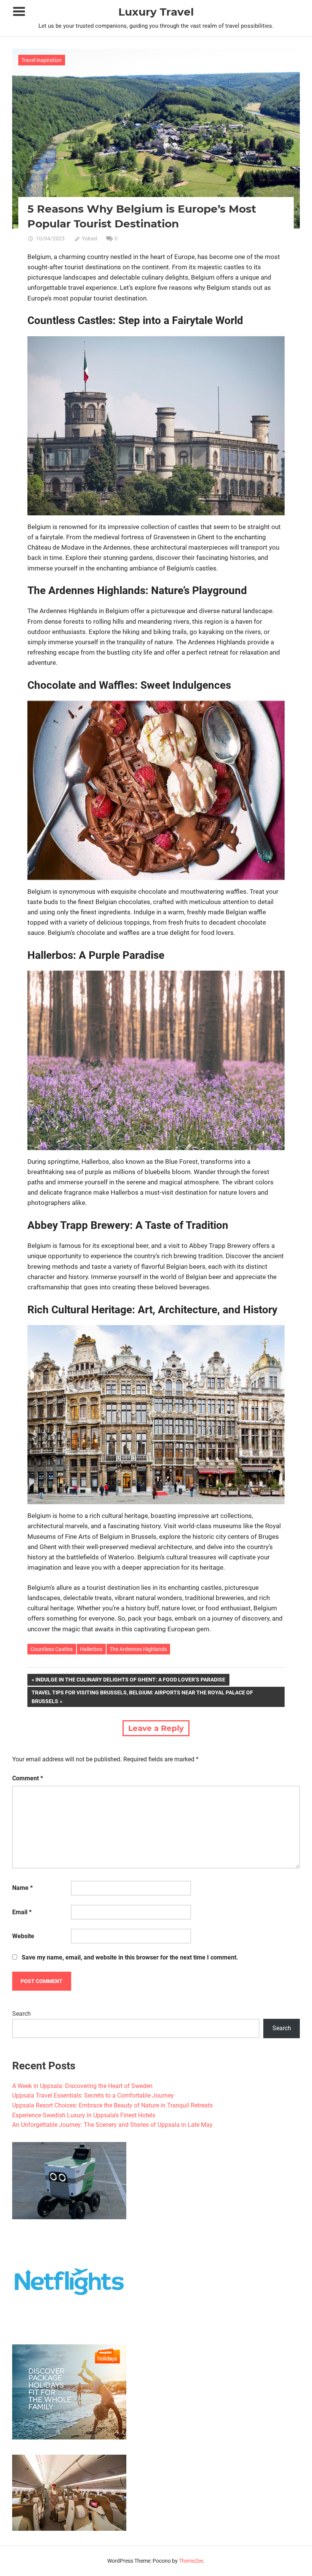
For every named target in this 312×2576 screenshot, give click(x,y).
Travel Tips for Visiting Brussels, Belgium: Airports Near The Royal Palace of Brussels (142, 1696)
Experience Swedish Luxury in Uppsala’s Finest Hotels (84, 2115)
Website (23, 1936)
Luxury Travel (156, 12)
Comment (28, 1778)
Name (22, 1888)
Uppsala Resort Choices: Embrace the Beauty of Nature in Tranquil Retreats (112, 2105)
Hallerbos (91, 1649)
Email (22, 1912)
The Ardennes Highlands (138, 1649)
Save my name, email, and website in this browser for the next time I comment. (130, 1957)
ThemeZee (191, 2561)
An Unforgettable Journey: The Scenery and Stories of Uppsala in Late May (112, 2125)
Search (21, 2014)
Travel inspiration (41, 60)
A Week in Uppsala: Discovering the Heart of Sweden (82, 2086)
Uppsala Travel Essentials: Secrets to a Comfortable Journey (93, 2095)
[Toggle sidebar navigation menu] (19, 12)
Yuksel (89, 238)
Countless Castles (52, 1649)
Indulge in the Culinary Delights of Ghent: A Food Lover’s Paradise (130, 1681)
